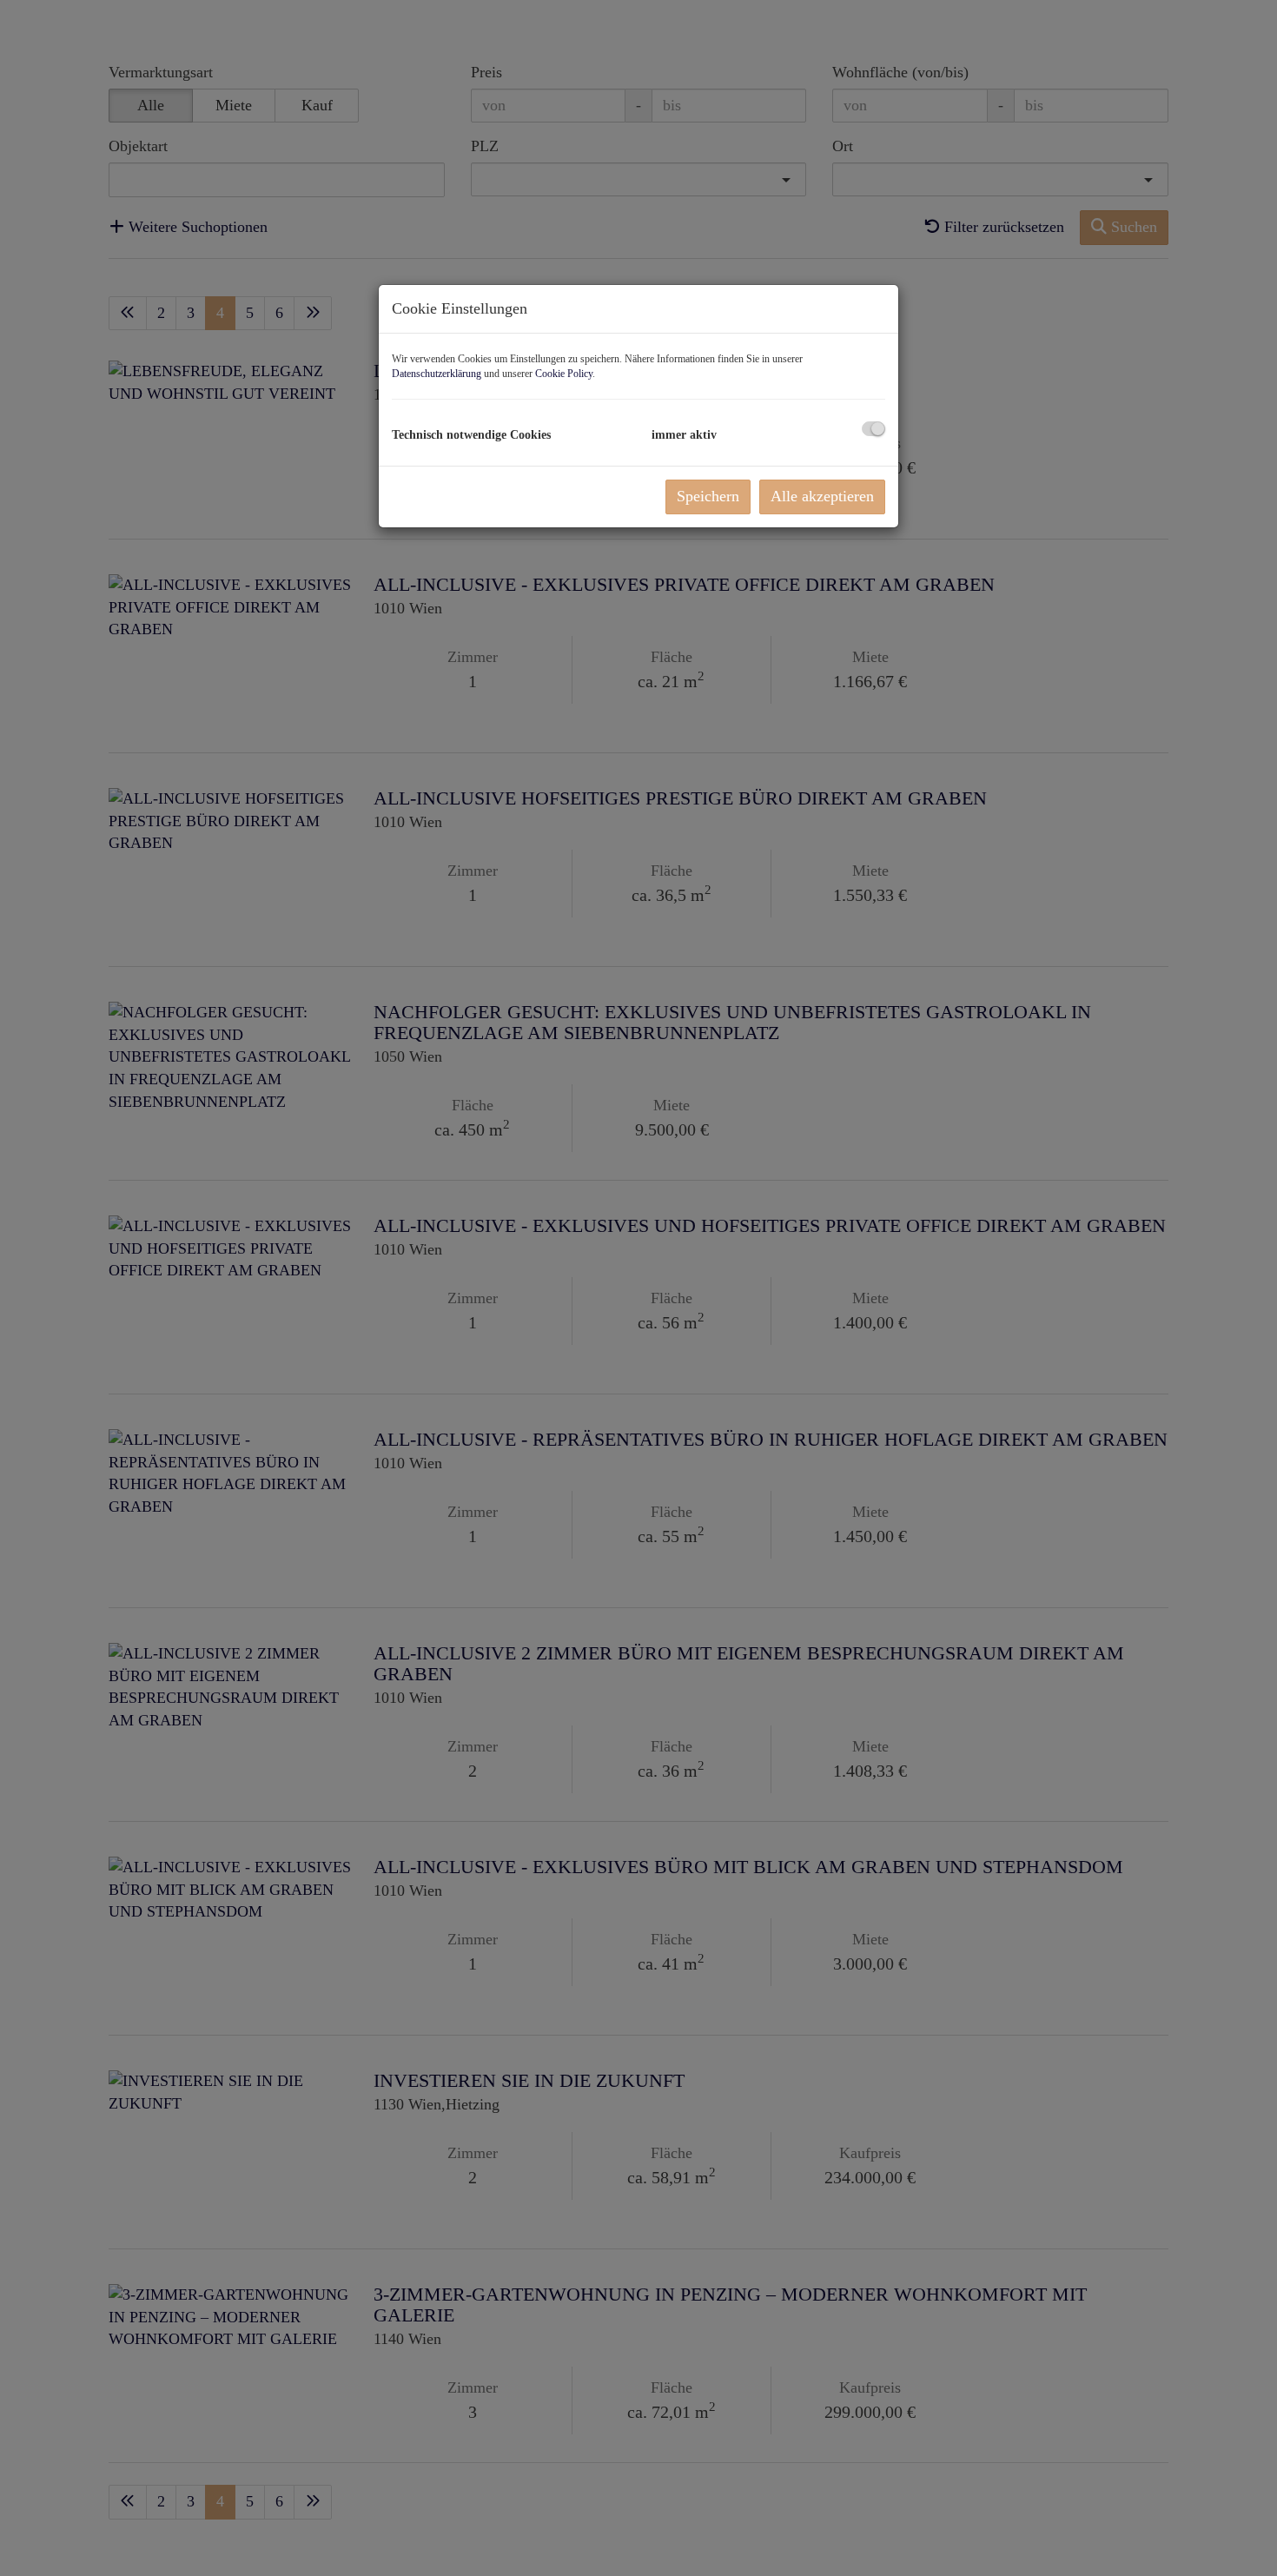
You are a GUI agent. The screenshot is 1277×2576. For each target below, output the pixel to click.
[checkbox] (873, 429)
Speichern (708, 496)
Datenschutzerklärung (437, 374)
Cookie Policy (564, 374)
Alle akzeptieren (822, 496)
